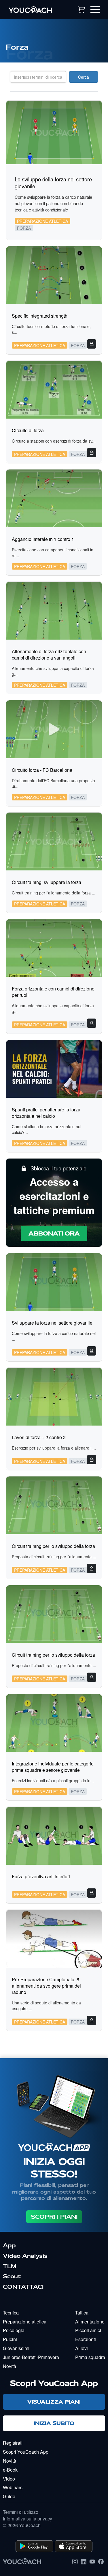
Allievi (82, 2348)
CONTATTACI (23, 2287)
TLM (10, 2266)
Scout (12, 2276)
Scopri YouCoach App (26, 2452)
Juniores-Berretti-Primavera (31, 2357)
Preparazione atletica (25, 2322)
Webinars (13, 2487)
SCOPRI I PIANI (54, 2217)
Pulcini (10, 2339)
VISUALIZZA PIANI (54, 2402)
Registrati (13, 2443)
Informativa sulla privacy (28, 2519)
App (9, 2245)
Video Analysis (25, 2256)
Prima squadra (90, 2357)
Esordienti (86, 2339)
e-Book (10, 2470)
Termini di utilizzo (21, 2512)
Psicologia (14, 2330)
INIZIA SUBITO (54, 2423)
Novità (10, 2366)
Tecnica (11, 2313)
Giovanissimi (16, 2348)
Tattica (82, 2313)
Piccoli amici (88, 2330)
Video (9, 2479)
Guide (9, 2496)
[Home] (35, 10)
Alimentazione (90, 2322)
